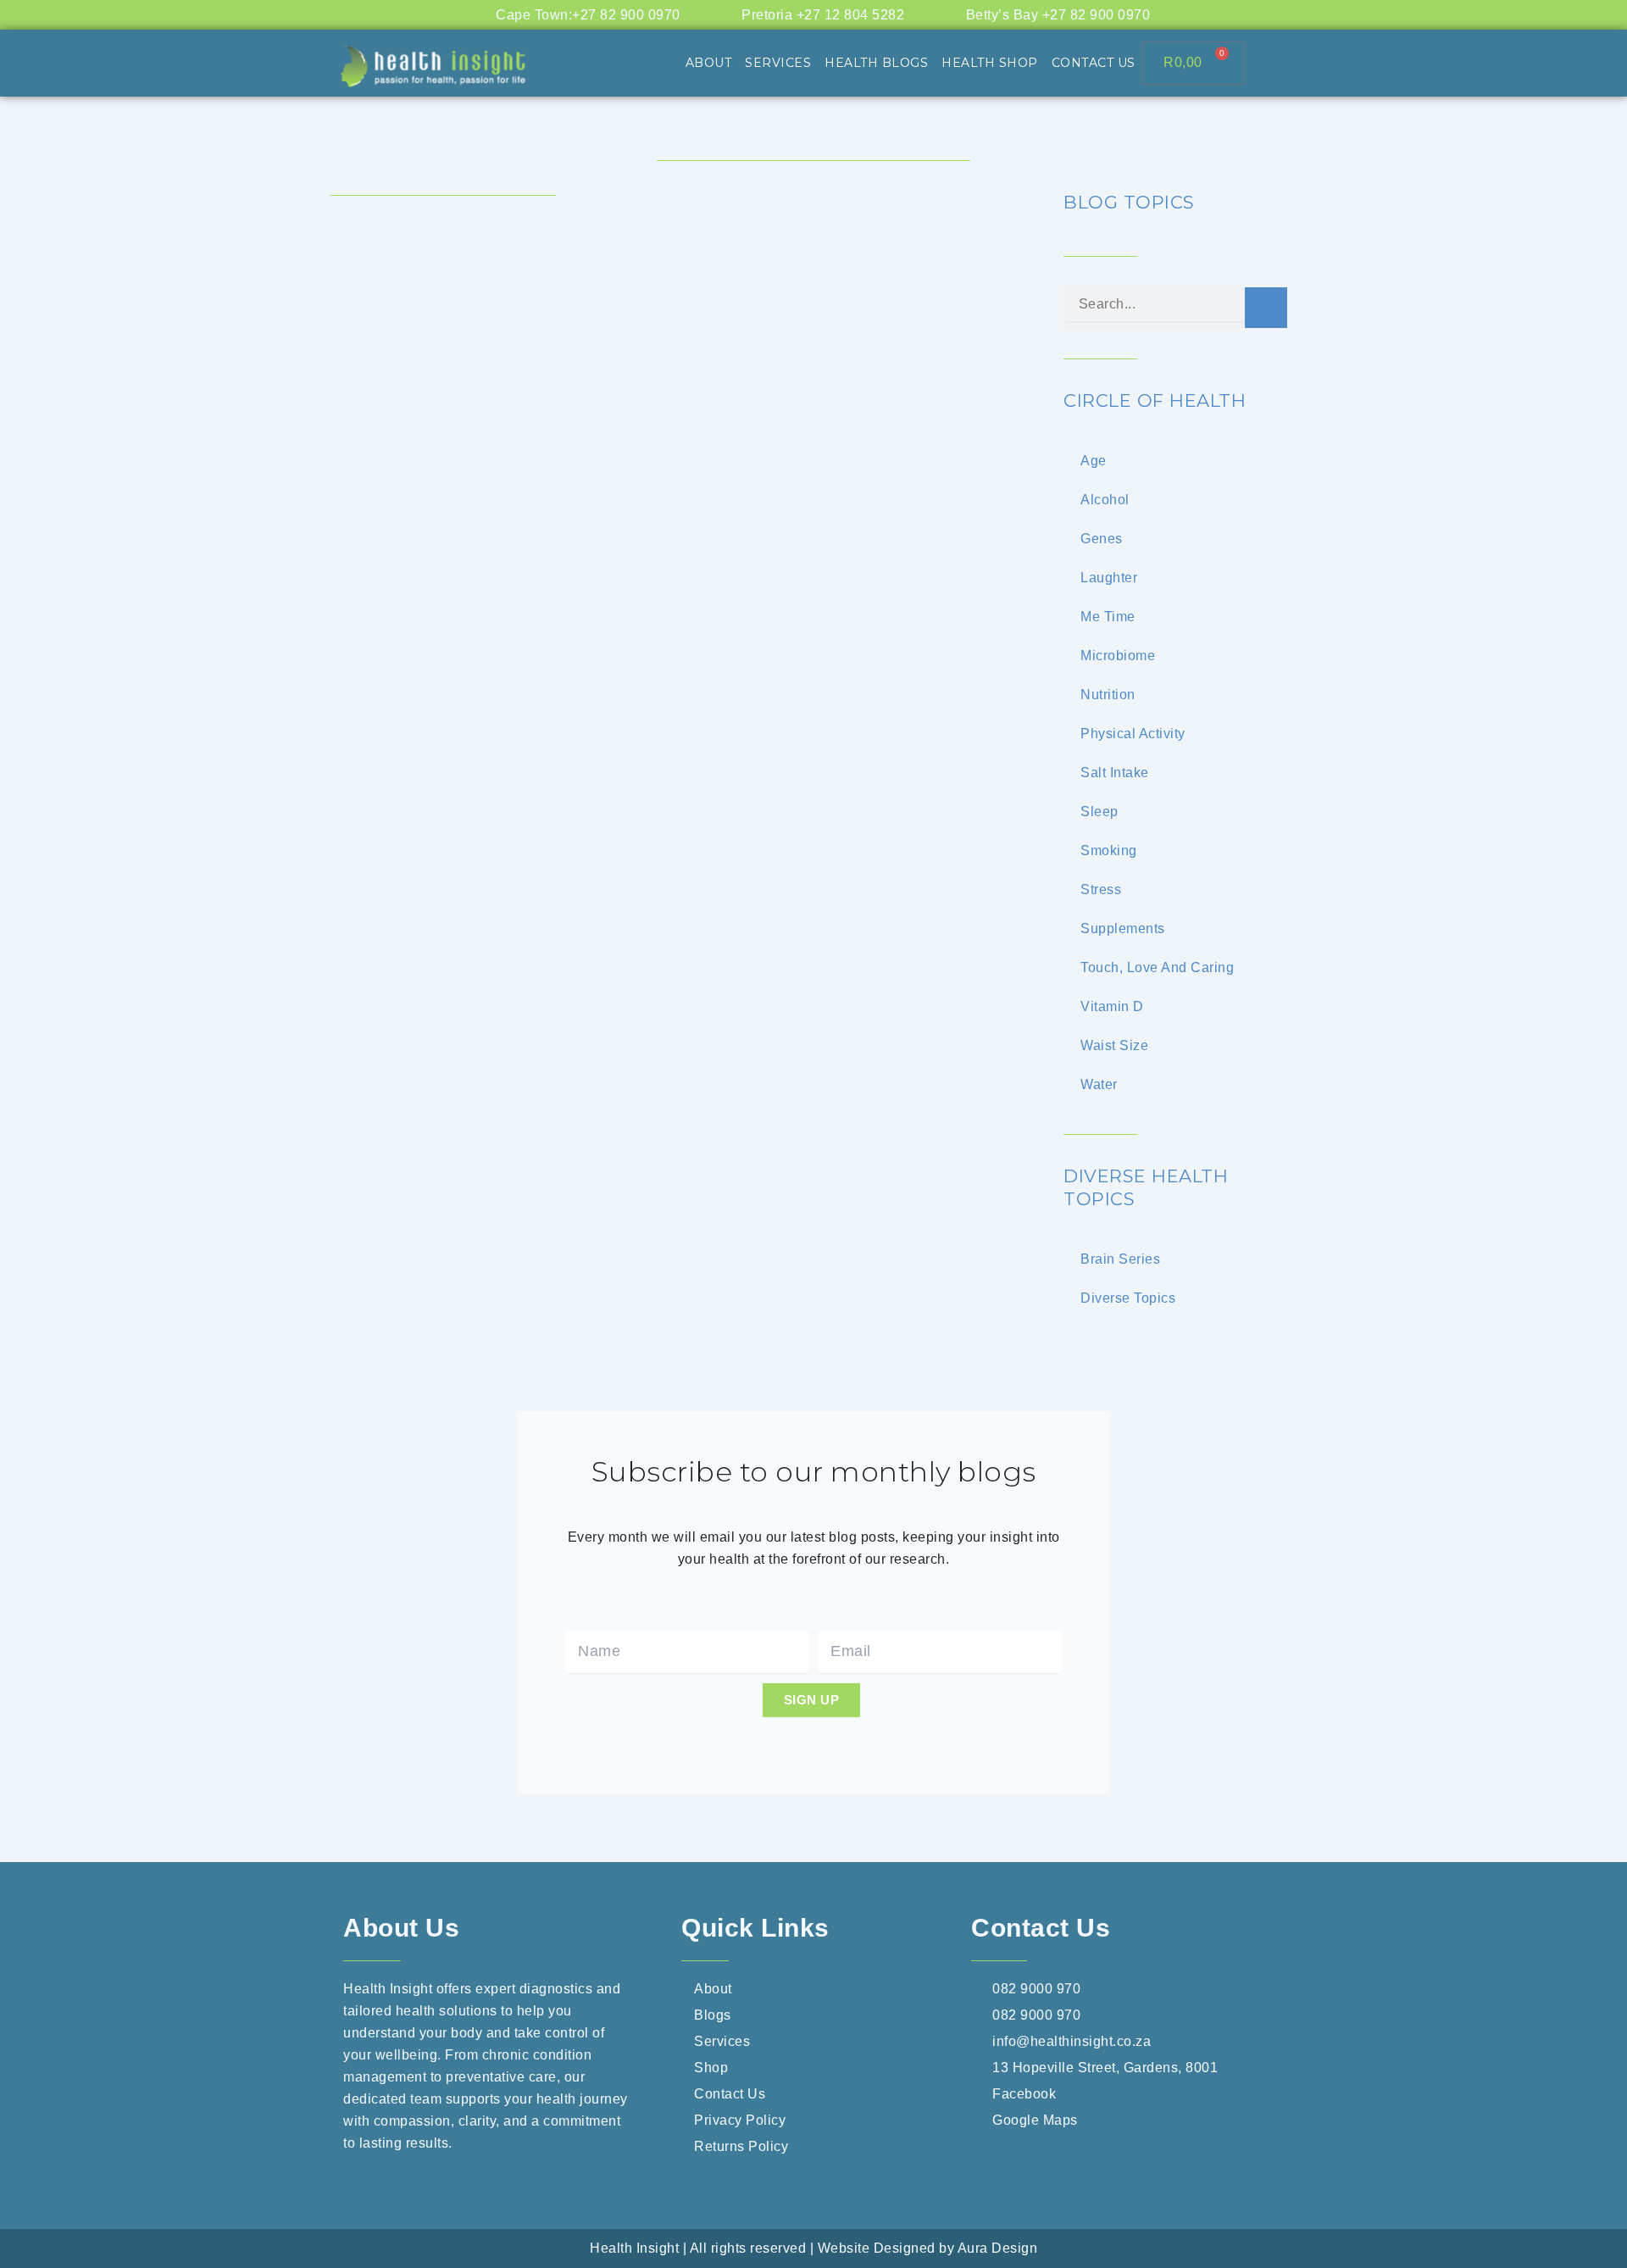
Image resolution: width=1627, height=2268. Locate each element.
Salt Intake (1115, 773)
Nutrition (1108, 695)
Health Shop (990, 63)
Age (1094, 461)
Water (1099, 1084)
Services (778, 63)
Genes (1102, 539)
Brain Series (1120, 1259)
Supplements (1123, 928)
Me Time (1108, 617)
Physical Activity (1133, 734)
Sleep (1099, 812)
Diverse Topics (1128, 1298)
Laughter (1109, 578)
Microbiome (1118, 656)
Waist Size (1114, 1045)
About (709, 63)
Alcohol (1105, 500)
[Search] (1266, 308)
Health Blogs (876, 63)
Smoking (1109, 850)
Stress (1101, 889)
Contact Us (1094, 63)
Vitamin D (1112, 1006)
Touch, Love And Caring (1157, 967)
